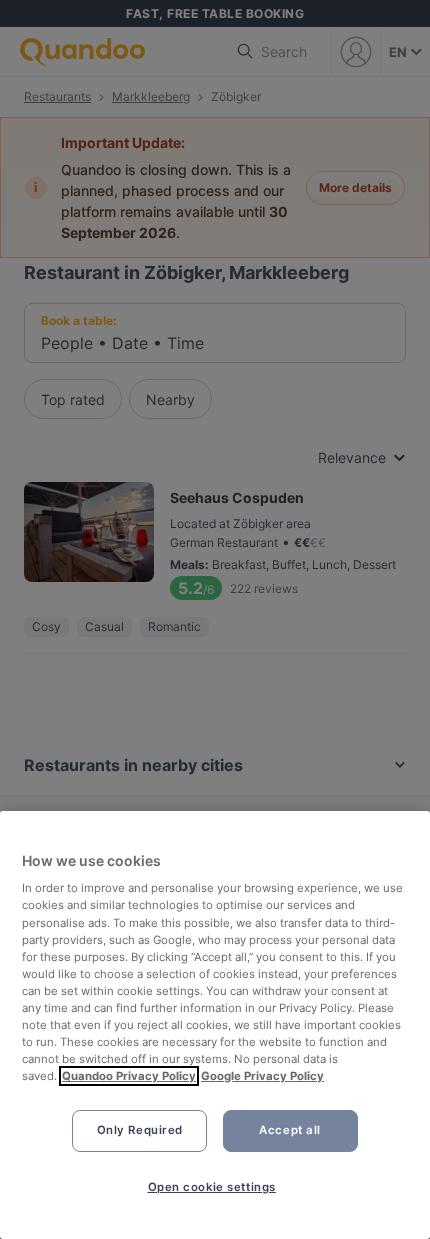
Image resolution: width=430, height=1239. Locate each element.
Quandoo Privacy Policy (129, 1076)
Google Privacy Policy (262, 1076)
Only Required (140, 1130)
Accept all (290, 1130)
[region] (215, 1025)
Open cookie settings (212, 1187)
